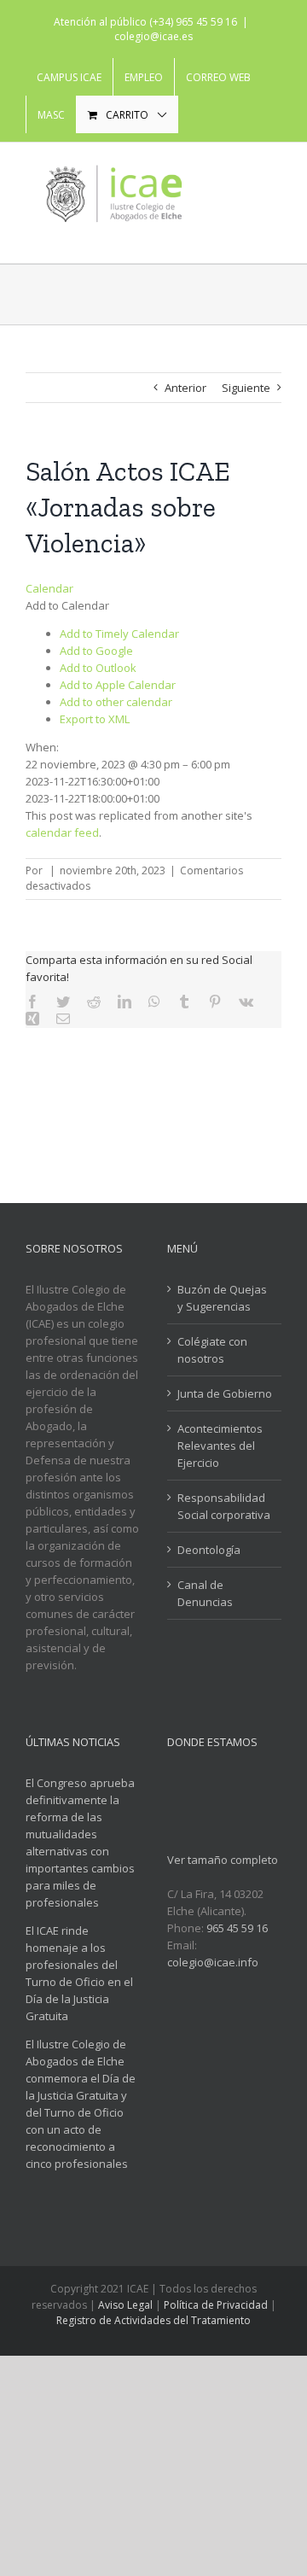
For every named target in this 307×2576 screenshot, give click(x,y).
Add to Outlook (98, 668)
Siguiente (246, 388)
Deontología (209, 1550)
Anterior (185, 388)
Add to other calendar (116, 702)
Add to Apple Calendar (118, 685)
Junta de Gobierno (225, 1393)
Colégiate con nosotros (212, 1350)
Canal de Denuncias (205, 1593)
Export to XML (95, 719)
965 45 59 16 (237, 1928)
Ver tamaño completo (223, 1860)
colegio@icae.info (213, 1962)
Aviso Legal (125, 2305)
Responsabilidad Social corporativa (224, 1506)
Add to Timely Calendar (119, 634)
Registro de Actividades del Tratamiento (153, 2320)
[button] (67, 605)
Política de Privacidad (216, 2305)
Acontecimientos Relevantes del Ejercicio (220, 1446)
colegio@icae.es (153, 36)
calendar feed (62, 832)
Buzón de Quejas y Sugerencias (222, 1298)
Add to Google (96, 651)
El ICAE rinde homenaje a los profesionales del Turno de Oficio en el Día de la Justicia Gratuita (79, 1973)
